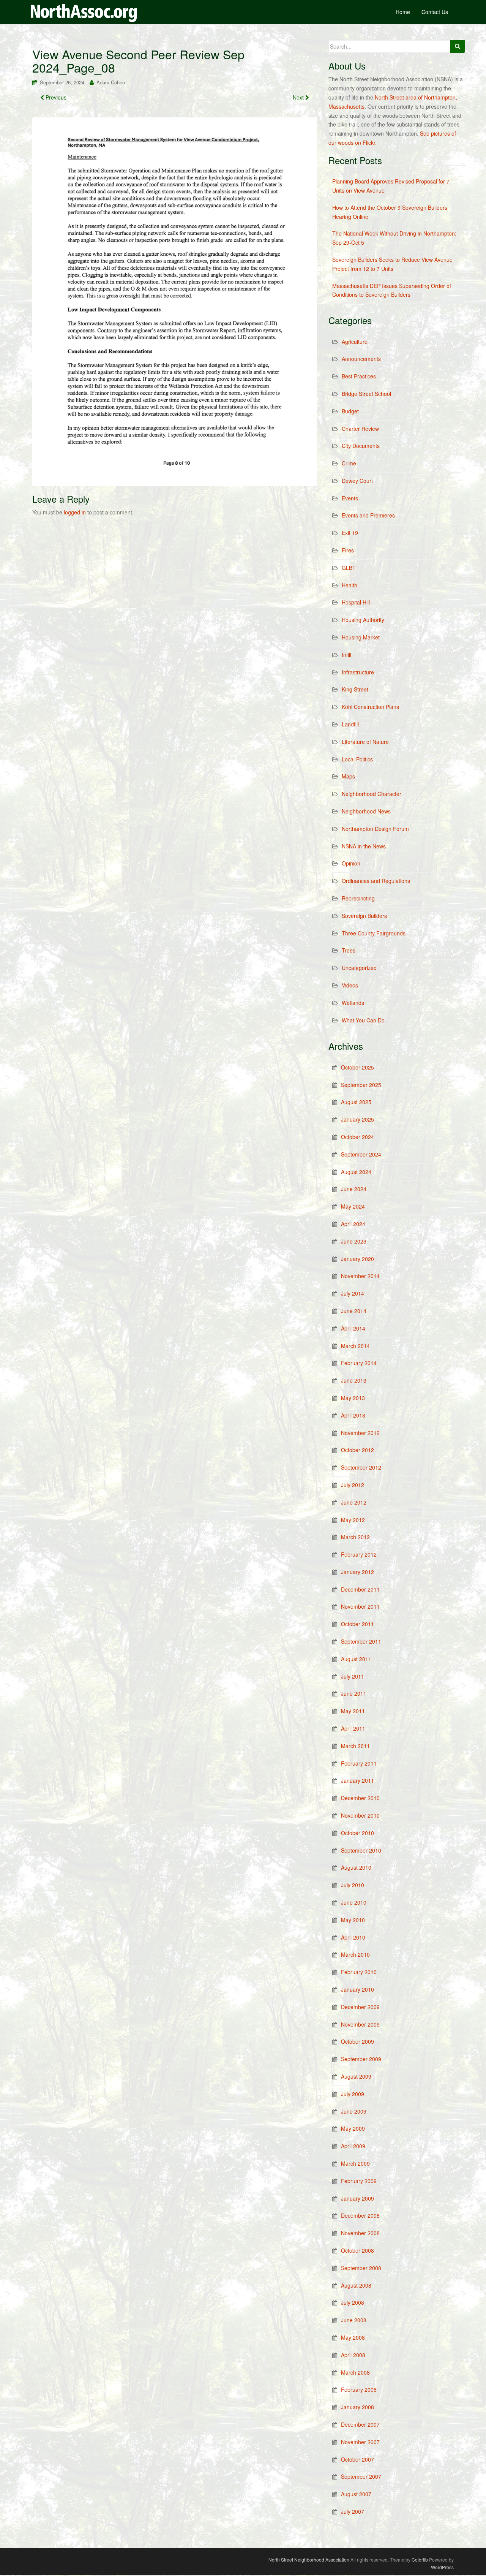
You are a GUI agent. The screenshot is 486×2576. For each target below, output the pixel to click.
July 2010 (353, 1885)
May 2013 (353, 1398)
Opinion (351, 863)
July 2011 (353, 1676)
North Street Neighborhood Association (309, 2559)
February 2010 (359, 1972)
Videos (350, 985)
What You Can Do (363, 1020)
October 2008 (357, 2250)
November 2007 (360, 2442)
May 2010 (353, 1920)
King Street (355, 689)
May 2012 (353, 1520)
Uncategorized (359, 968)
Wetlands (353, 1003)
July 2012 (353, 1485)
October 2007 (357, 2459)
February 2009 (359, 2181)
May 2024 (353, 1206)
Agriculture (355, 342)
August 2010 (356, 1867)
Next (299, 97)
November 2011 (360, 1606)
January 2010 (357, 1989)
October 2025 (357, 1067)
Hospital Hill (356, 602)
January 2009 (357, 2198)
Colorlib (420, 2559)
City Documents (361, 446)
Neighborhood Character (372, 794)
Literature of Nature (365, 742)
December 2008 (360, 2215)
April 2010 (353, 1937)
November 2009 (360, 2024)
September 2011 (361, 1641)
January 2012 (357, 1572)
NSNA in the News (364, 846)
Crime (349, 463)
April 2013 (353, 1415)
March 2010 (355, 1954)
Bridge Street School (366, 394)
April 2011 (353, 1728)
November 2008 (360, 2233)
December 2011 (360, 1589)
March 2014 (355, 1346)
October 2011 (357, 1624)
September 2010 (361, 1850)
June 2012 (354, 1502)
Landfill (350, 724)
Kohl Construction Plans (370, 707)
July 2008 (353, 2302)
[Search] (458, 46)
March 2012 (355, 1537)
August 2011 (356, 1659)
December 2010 (360, 1798)
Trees (349, 950)
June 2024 (354, 1189)
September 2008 (361, 2268)
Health (350, 585)
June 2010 (354, 1902)
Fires (348, 550)
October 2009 (357, 2041)
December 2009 (360, 2007)
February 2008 (359, 2389)
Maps (348, 776)
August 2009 (356, 2076)
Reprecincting (358, 898)
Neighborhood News (366, 811)
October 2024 (357, 1137)
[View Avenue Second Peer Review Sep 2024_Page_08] (175, 301)
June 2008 (354, 2320)
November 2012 (360, 1433)
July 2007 (353, 2511)
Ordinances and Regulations (376, 881)
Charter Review (360, 429)
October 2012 (357, 1450)
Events (350, 498)
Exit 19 (350, 533)
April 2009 (353, 2146)
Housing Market (361, 637)
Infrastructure (358, 672)
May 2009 (353, 2128)
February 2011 (359, 1763)
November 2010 (360, 1815)
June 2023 (354, 1241)
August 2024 (356, 1172)
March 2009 (355, 2163)
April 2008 (353, 2355)
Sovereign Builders (364, 916)
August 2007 (356, 2494)
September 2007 (361, 2476)
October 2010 (357, 1833)
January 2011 (357, 1780)
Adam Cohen (111, 82)
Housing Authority (363, 620)
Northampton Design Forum (375, 829)
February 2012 (359, 1554)
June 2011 (354, 1693)
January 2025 (357, 1119)
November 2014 (360, 1276)
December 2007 (360, 2424)
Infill (346, 655)
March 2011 (355, 1746)
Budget (350, 411)
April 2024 (353, 1224)
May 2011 (353, 1711)
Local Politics (357, 759)
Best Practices (359, 376)
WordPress (442, 2567)
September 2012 (361, 1467)
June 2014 (354, 1311)
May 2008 (353, 2337)
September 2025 (361, 1085)
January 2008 (357, 2407)
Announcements (361, 359)
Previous (55, 97)
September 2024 (361, 1154)
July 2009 (353, 2094)
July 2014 (353, 1293)
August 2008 (356, 2285)
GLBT (349, 568)
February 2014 (359, 1363)
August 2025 (356, 1102)
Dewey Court (357, 481)
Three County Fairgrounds (374, 933)
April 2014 (353, 1328)
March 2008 (355, 2372)
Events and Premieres (368, 515)
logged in (75, 512)
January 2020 (357, 1259)
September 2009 (361, 2059)
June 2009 (354, 2111)
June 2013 (354, 1380)
